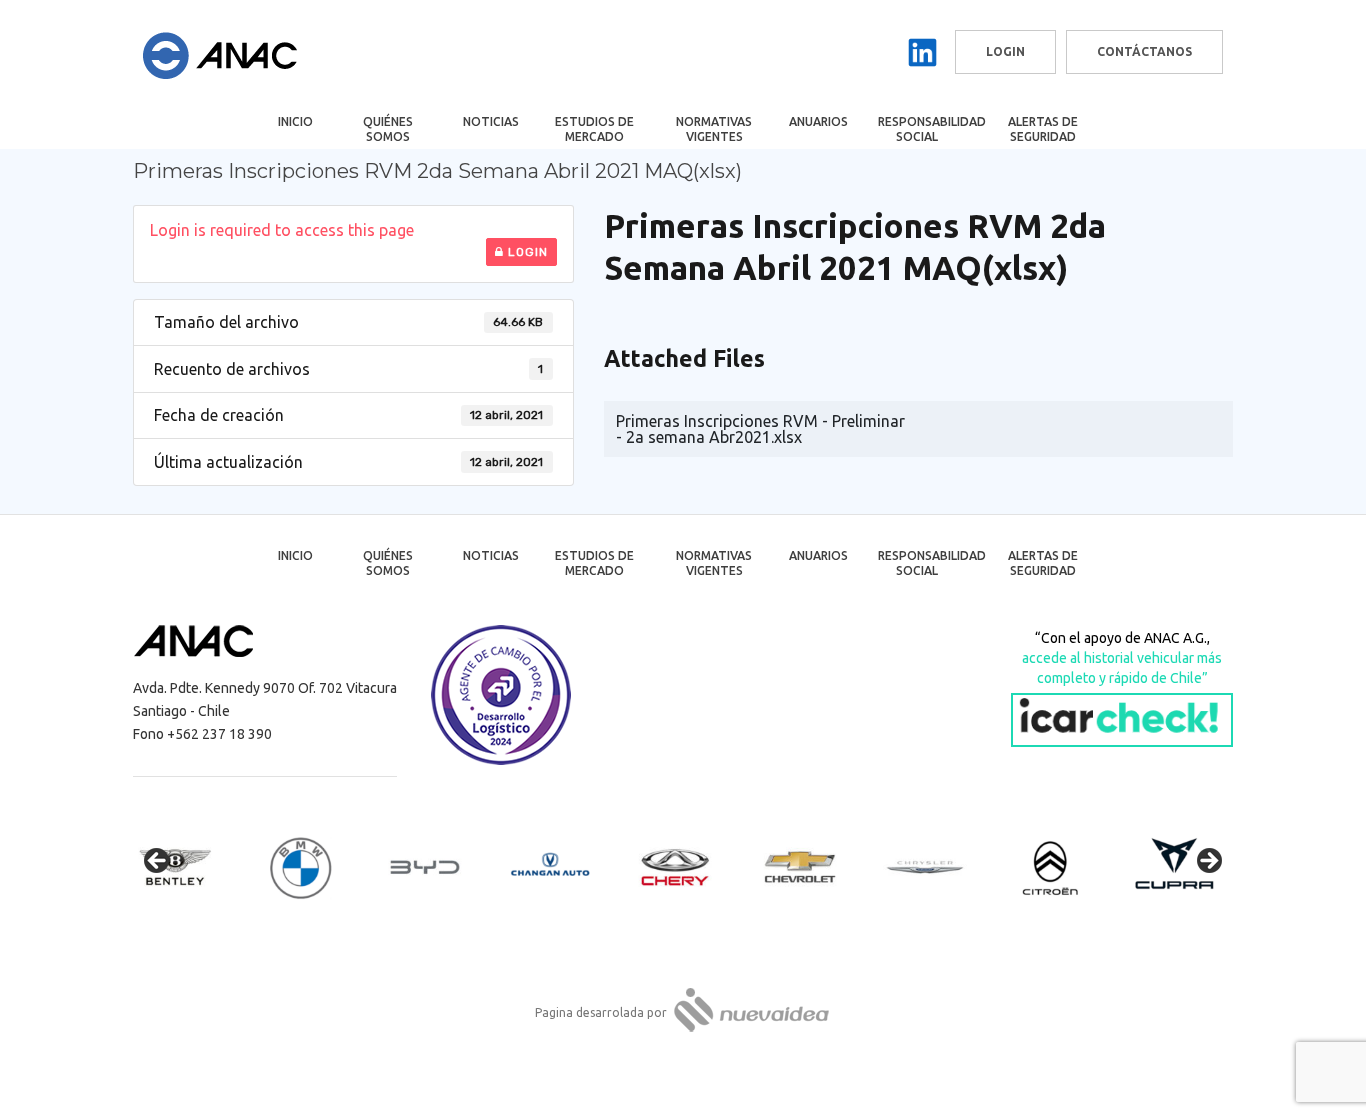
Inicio (295, 121)
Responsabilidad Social (930, 129)
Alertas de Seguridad (1043, 129)
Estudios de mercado (594, 129)
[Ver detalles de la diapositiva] (193, 867)
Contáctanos (1144, 51)
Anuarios (818, 121)
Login (526, 252)
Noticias (491, 121)
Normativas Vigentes (714, 129)
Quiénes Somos (388, 129)
